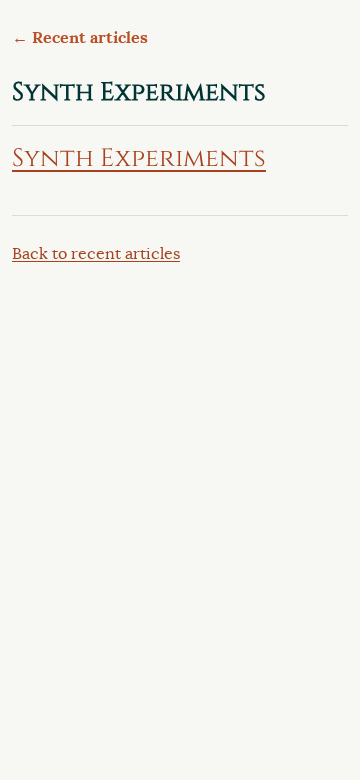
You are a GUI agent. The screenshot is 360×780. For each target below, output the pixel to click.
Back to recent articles (96, 254)
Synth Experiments (139, 158)
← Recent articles (80, 37)
